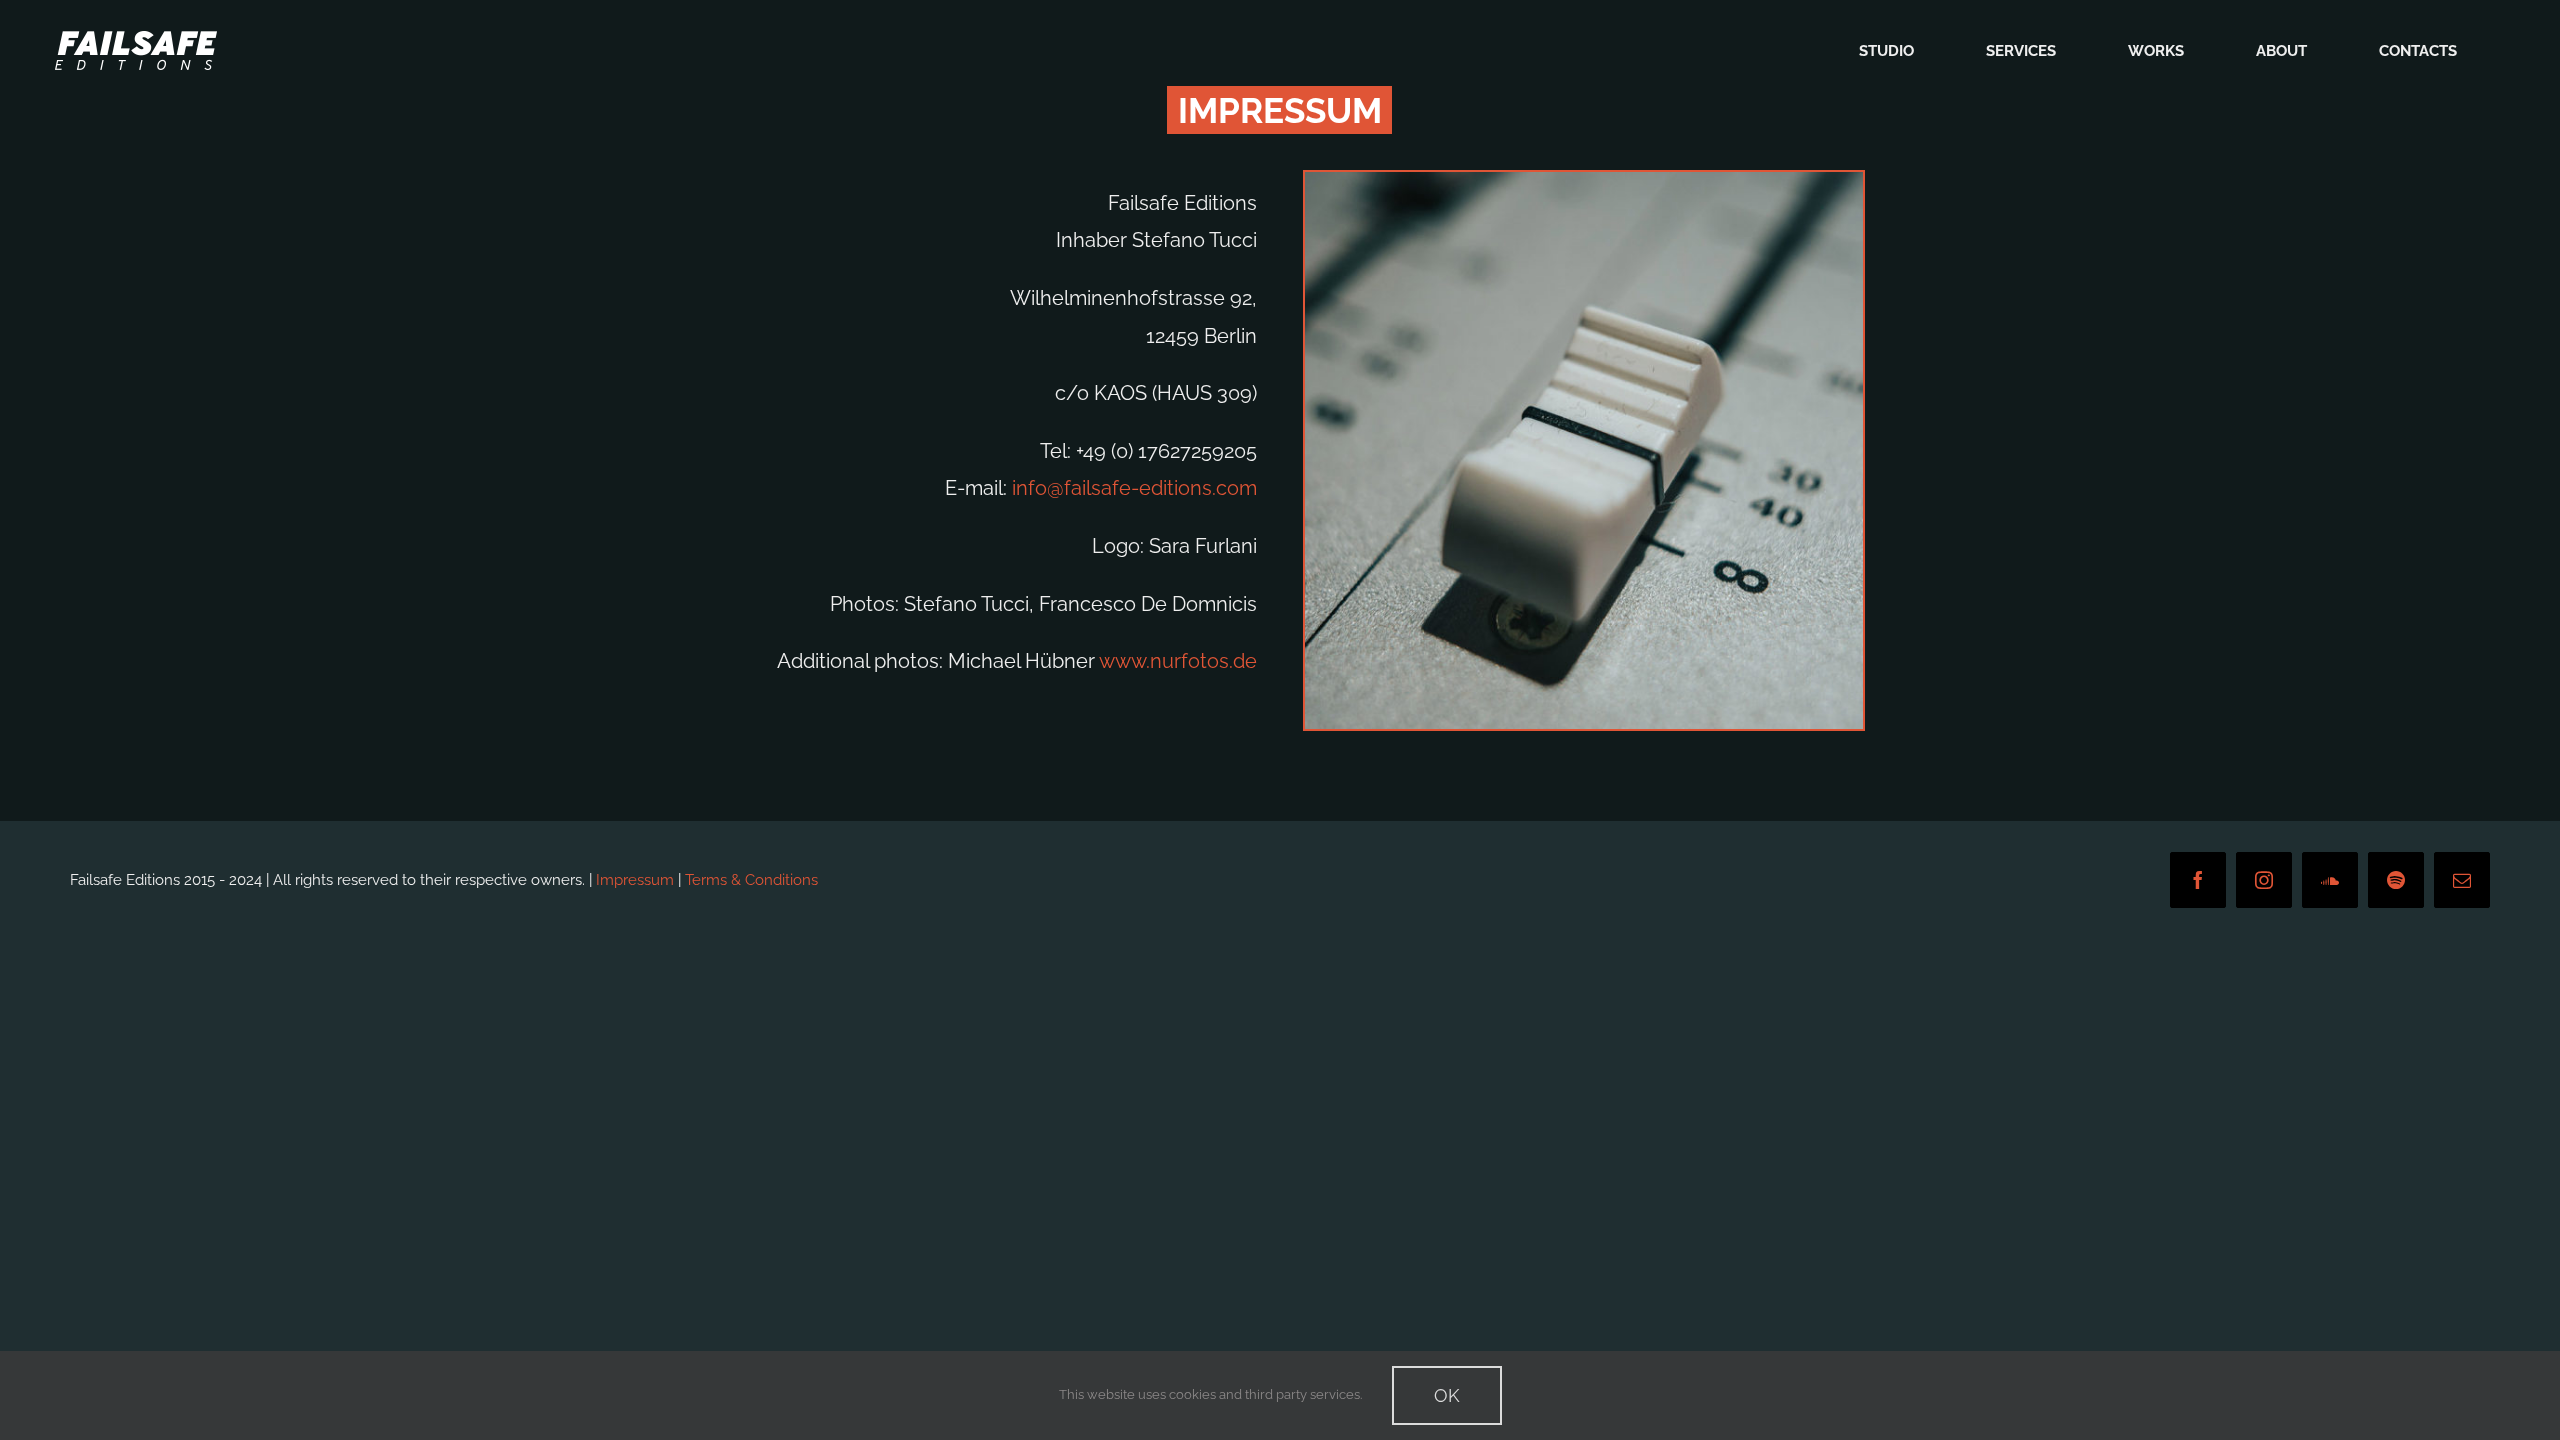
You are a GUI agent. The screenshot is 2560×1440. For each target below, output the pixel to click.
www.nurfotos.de (1178, 661)
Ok (1447, 1395)
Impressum (635, 880)
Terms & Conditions (751, 880)
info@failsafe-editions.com (1134, 488)
